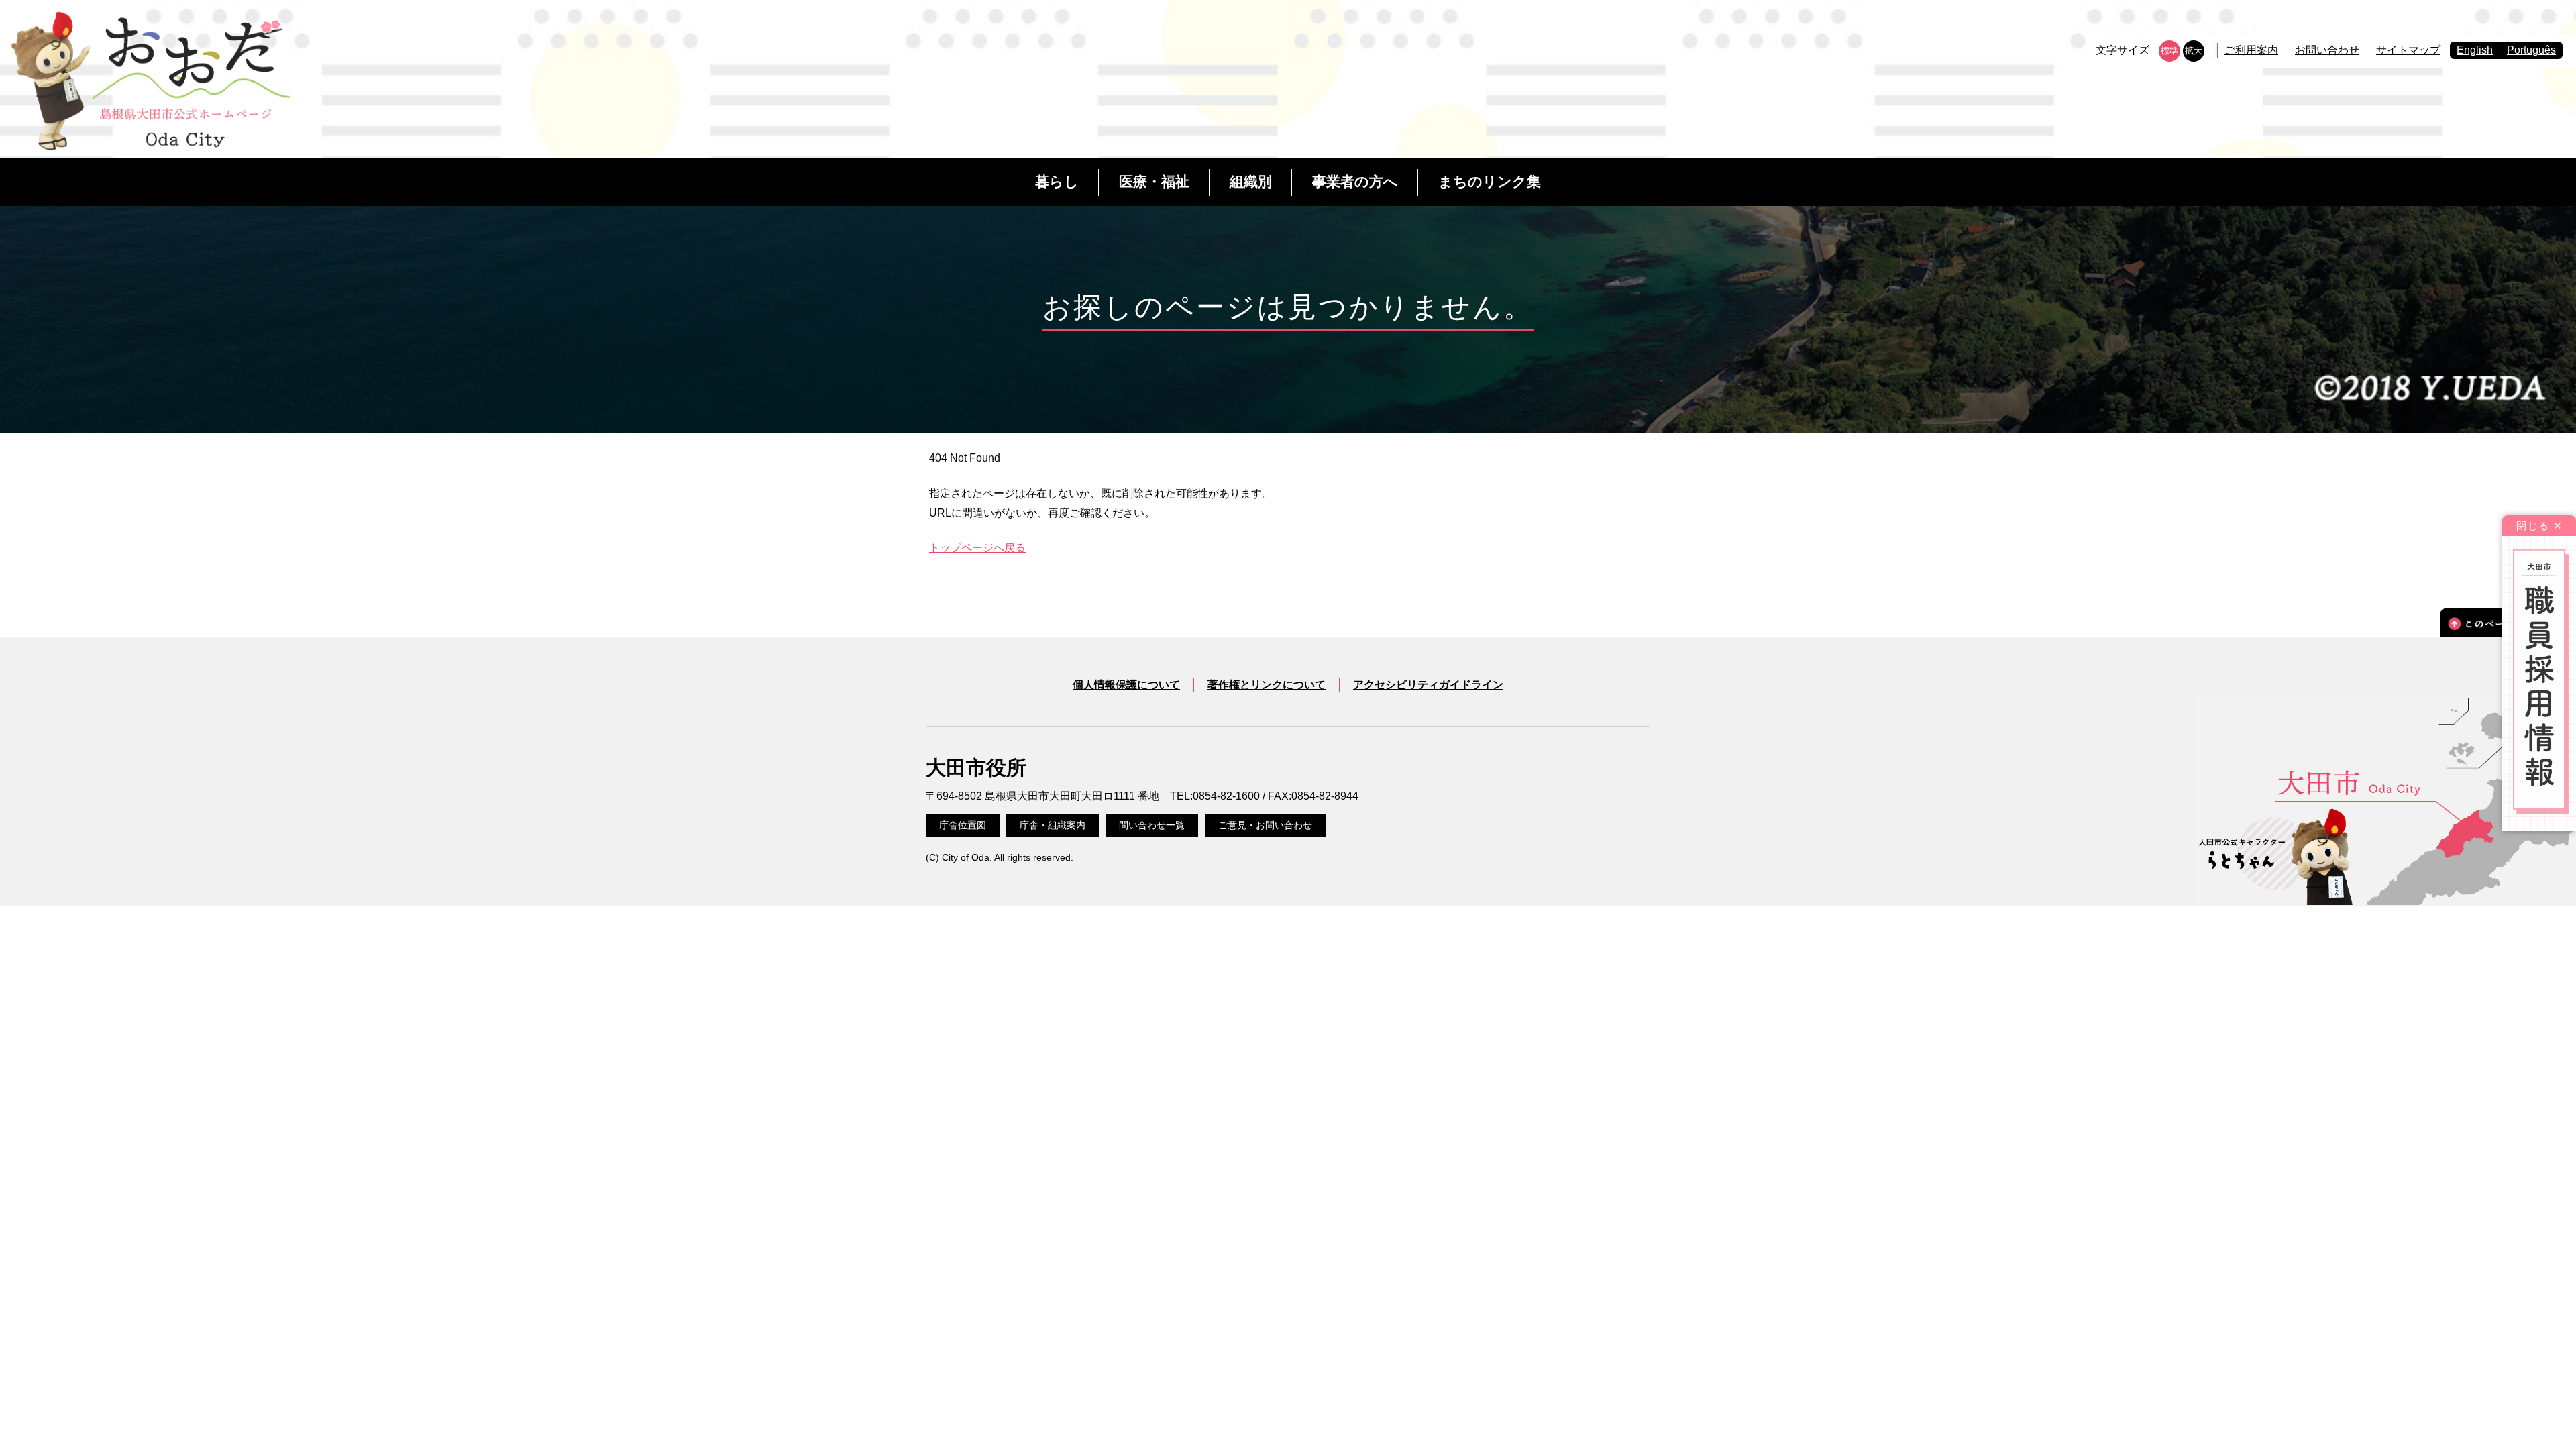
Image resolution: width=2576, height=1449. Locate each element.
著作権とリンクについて (1267, 685)
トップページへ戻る (977, 548)
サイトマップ (2408, 50)
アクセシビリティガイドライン (1428, 685)
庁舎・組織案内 (1053, 825)
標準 (2169, 51)
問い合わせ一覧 (1152, 825)
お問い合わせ (2327, 50)
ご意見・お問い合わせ (1265, 825)
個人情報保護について (1126, 685)
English (2475, 50)
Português (2531, 50)
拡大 (2194, 51)
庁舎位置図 (963, 825)
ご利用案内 (2251, 50)
